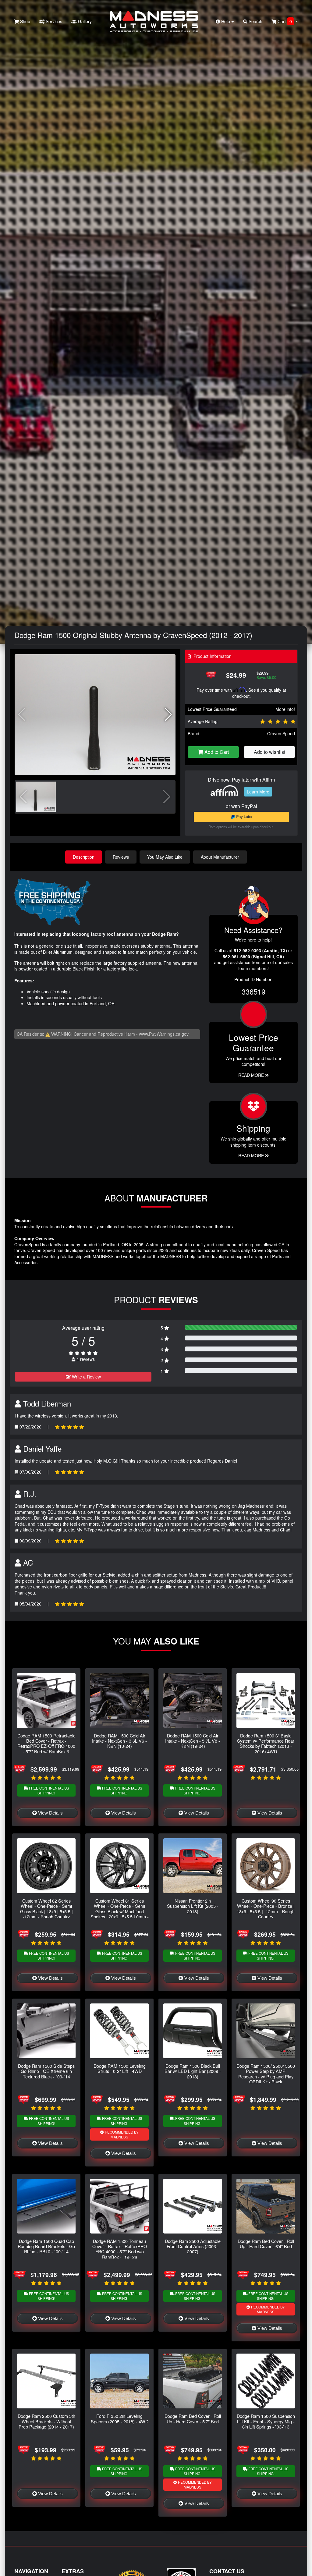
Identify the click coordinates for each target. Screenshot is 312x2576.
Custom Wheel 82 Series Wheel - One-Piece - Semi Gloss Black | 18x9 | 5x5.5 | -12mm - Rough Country (46, 1909)
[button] (168, 715)
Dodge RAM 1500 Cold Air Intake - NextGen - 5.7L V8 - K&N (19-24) (193, 1741)
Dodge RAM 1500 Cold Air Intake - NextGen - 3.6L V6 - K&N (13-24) (119, 1741)
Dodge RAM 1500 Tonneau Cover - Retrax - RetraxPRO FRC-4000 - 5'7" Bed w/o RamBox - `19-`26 (120, 2249)
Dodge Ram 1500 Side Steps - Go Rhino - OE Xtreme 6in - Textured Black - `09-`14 (46, 2071)
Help (226, 21)
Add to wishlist (269, 752)
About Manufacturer (220, 857)
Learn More (258, 792)
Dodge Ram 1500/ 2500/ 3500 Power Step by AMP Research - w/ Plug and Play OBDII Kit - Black (266, 2074)
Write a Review (86, 1377)
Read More (252, 1075)
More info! (285, 709)
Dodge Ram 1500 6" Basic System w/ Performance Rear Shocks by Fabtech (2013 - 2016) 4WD (266, 1743)
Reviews (121, 857)
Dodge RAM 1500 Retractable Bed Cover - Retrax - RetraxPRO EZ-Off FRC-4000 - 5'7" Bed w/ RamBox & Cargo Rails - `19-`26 (46, 1746)
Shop (25, 21)
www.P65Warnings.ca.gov (164, 1034)
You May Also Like (165, 857)
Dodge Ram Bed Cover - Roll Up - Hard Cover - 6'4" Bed (266, 2244)
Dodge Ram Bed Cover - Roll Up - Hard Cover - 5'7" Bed (193, 2418)
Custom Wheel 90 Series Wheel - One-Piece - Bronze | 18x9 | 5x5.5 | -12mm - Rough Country (266, 1909)
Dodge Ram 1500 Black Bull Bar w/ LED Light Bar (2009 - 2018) (193, 2071)
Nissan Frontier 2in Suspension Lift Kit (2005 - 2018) (193, 1906)
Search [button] (255, 21)
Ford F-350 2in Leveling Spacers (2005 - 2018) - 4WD (120, 2418)
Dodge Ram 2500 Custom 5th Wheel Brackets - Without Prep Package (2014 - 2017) (46, 2421)
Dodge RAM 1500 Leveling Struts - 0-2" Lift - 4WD (120, 2068)
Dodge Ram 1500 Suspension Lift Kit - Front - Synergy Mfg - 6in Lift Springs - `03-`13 (266, 2421)
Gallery (84, 21)
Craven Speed (281, 733)
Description (84, 857)
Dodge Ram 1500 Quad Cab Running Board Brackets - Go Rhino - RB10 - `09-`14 (46, 2246)
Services (53, 21)
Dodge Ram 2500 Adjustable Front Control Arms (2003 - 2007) (193, 2246)
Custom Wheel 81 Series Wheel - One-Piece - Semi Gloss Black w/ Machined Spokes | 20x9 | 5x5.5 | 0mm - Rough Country (120, 1911)
